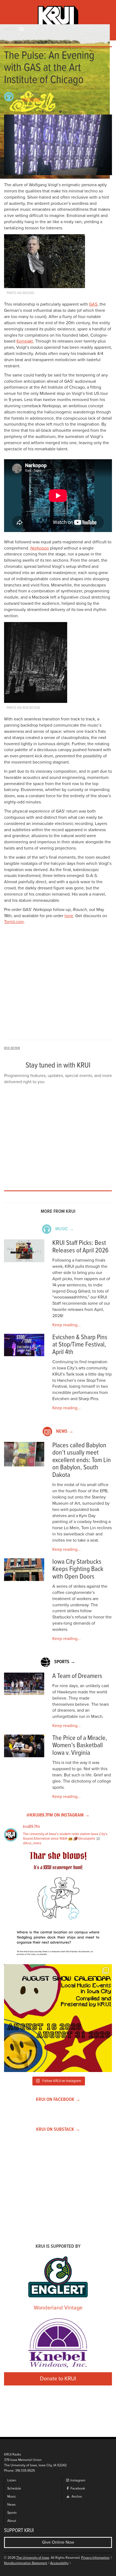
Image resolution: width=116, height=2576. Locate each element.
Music (12, 2497)
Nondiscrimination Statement (26, 2563)
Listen (12, 2480)
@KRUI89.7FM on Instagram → (58, 1815)
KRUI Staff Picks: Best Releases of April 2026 (80, 1247)
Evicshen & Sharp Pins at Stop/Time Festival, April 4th (80, 1345)
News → (65, 1432)
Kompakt (25, 341)
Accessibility (59, 2563)
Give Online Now (58, 2542)
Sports (12, 2513)
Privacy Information (95, 2558)
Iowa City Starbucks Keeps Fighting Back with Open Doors (78, 1569)
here (69, 916)
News (11, 2505)
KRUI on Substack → (58, 2130)
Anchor (76, 2497)
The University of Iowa (33, 2558)
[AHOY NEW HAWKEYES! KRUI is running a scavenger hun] (58, 1906)
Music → (65, 1229)
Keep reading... (66, 1325)
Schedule (14, 2489)
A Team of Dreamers (77, 1676)
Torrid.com (14, 922)
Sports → (65, 1662)
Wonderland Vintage (58, 2308)
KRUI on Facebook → (58, 2100)
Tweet (67, 112)
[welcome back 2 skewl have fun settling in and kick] (58, 2018)
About (12, 2521)
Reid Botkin (31, 100)
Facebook (77, 2489)
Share (50, 112)
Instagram (77, 2480)
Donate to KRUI (58, 2379)
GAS (93, 304)
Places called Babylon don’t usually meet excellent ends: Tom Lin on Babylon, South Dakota (82, 1460)
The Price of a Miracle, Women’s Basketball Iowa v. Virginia (80, 1746)
